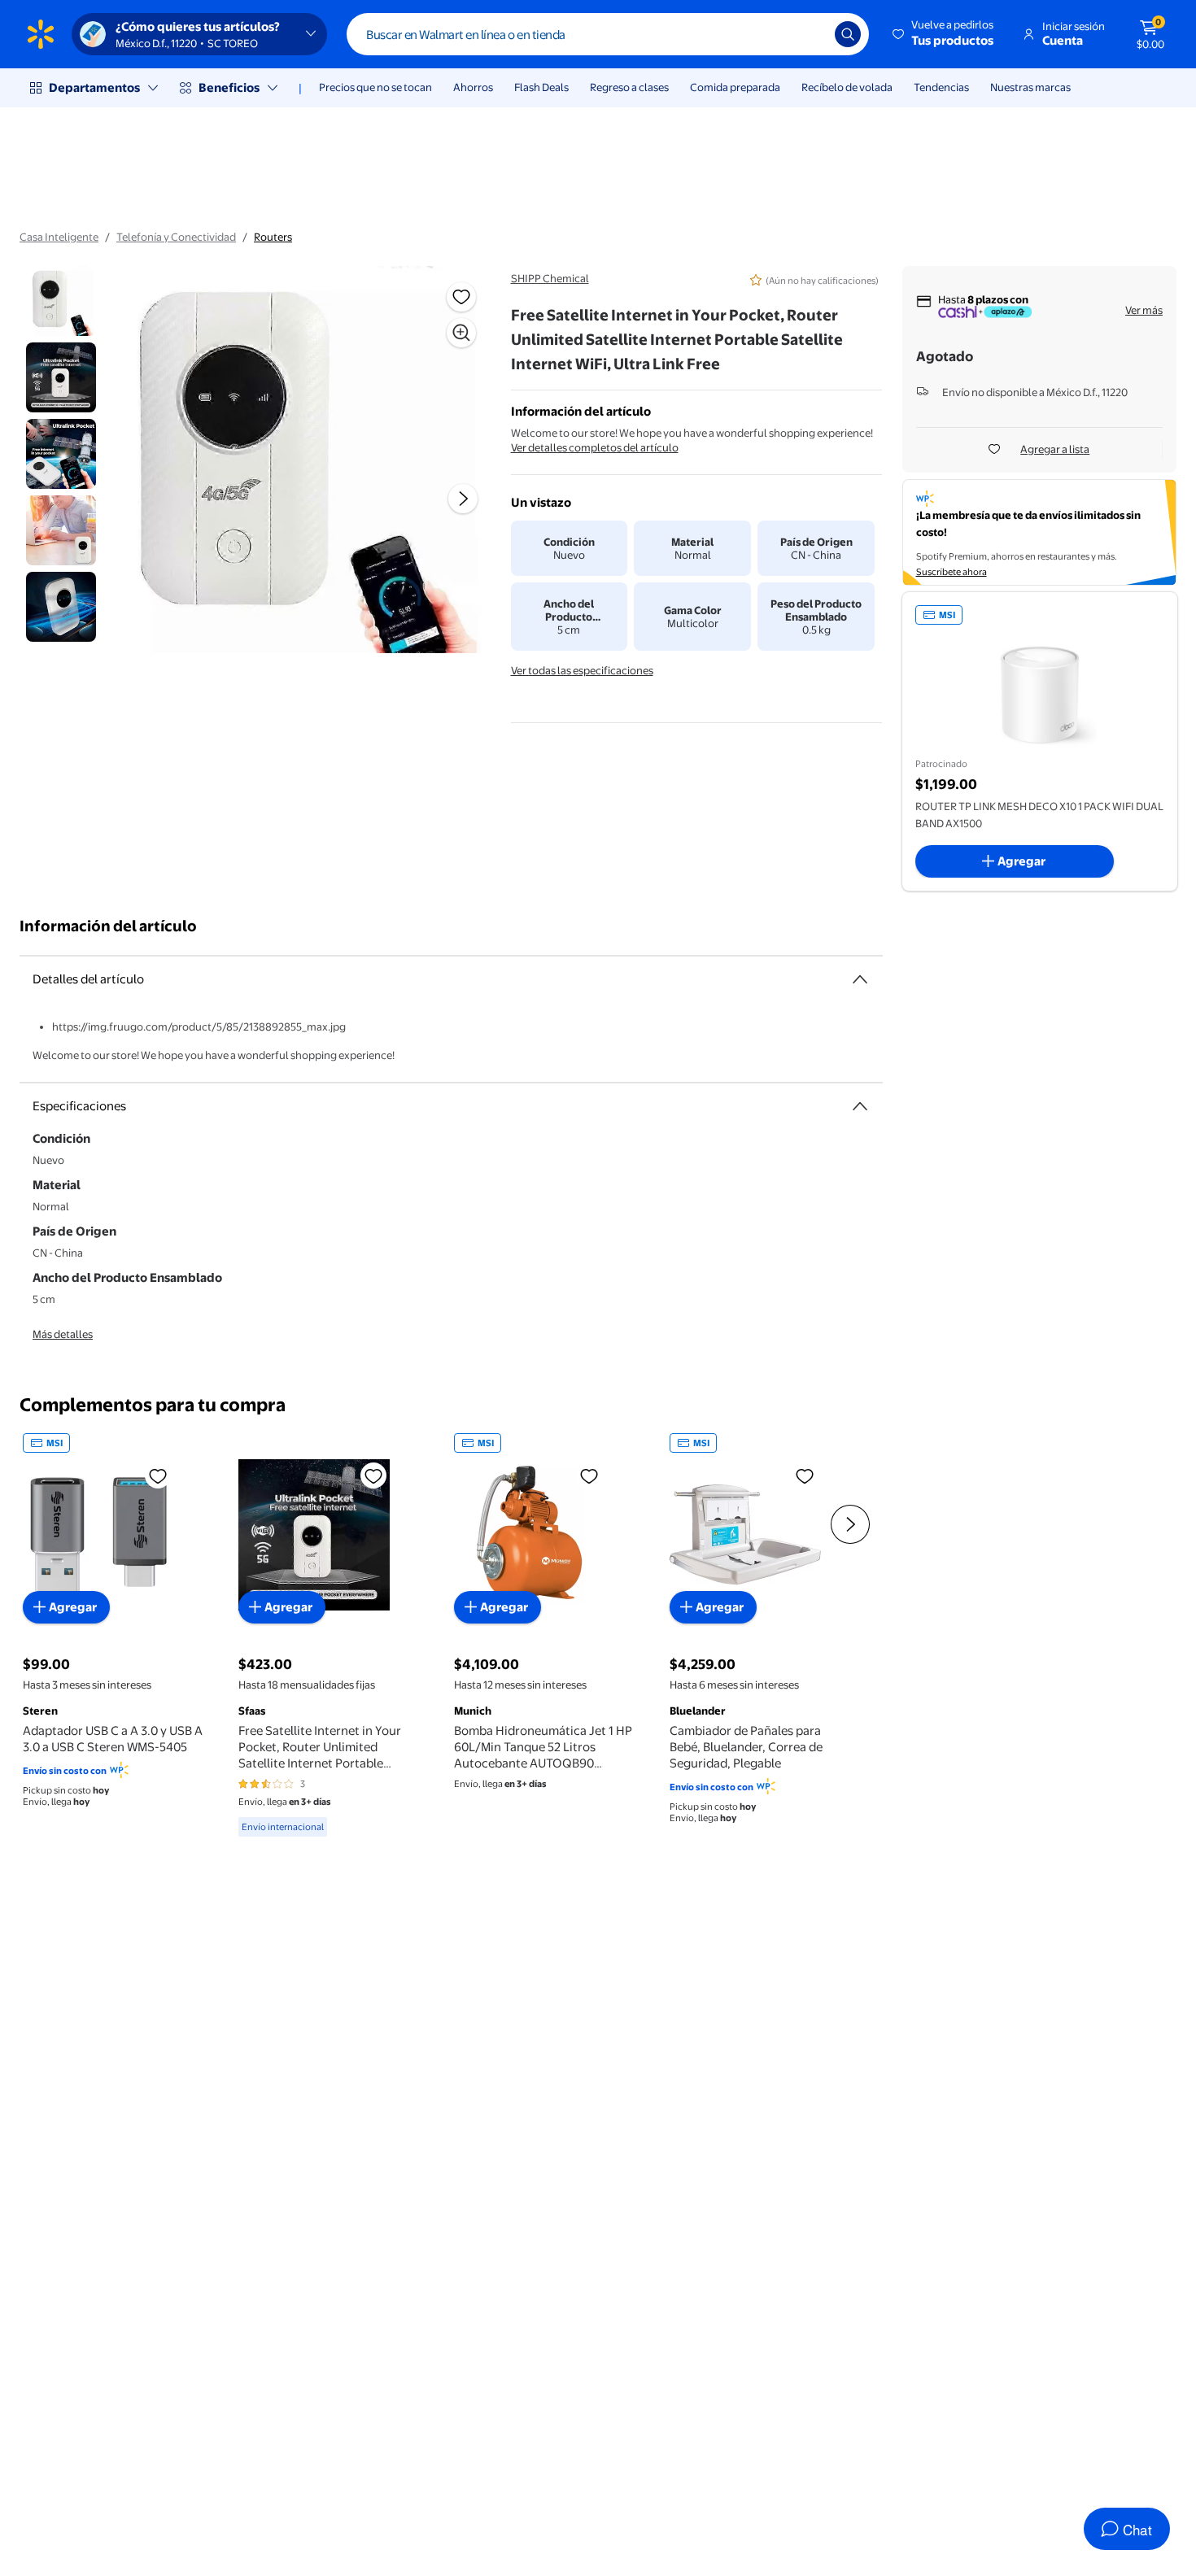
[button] (944, 34)
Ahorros (473, 87)
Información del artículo (108, 926)
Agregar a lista (1055, 449)
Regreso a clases (629, 87)
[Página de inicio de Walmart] (41, 34)
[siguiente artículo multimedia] (463, 499)
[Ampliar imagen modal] (461, 333)
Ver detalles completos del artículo (595, 447)
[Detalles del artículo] (860, 979)
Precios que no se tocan (375, 87)
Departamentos (94, 87)
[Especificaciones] (860, 1106)
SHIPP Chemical (550, 278)
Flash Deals (541, 87)
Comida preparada (735, 87)
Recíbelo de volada (847, 87)
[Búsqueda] (848, 34)
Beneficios (229, 87)
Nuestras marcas (1030, 87)
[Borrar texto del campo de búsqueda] (810, 34)
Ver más (1144, 310)
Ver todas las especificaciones (582, 670)
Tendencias (941, 87)
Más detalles (63, 1334)
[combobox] (608, 34)
